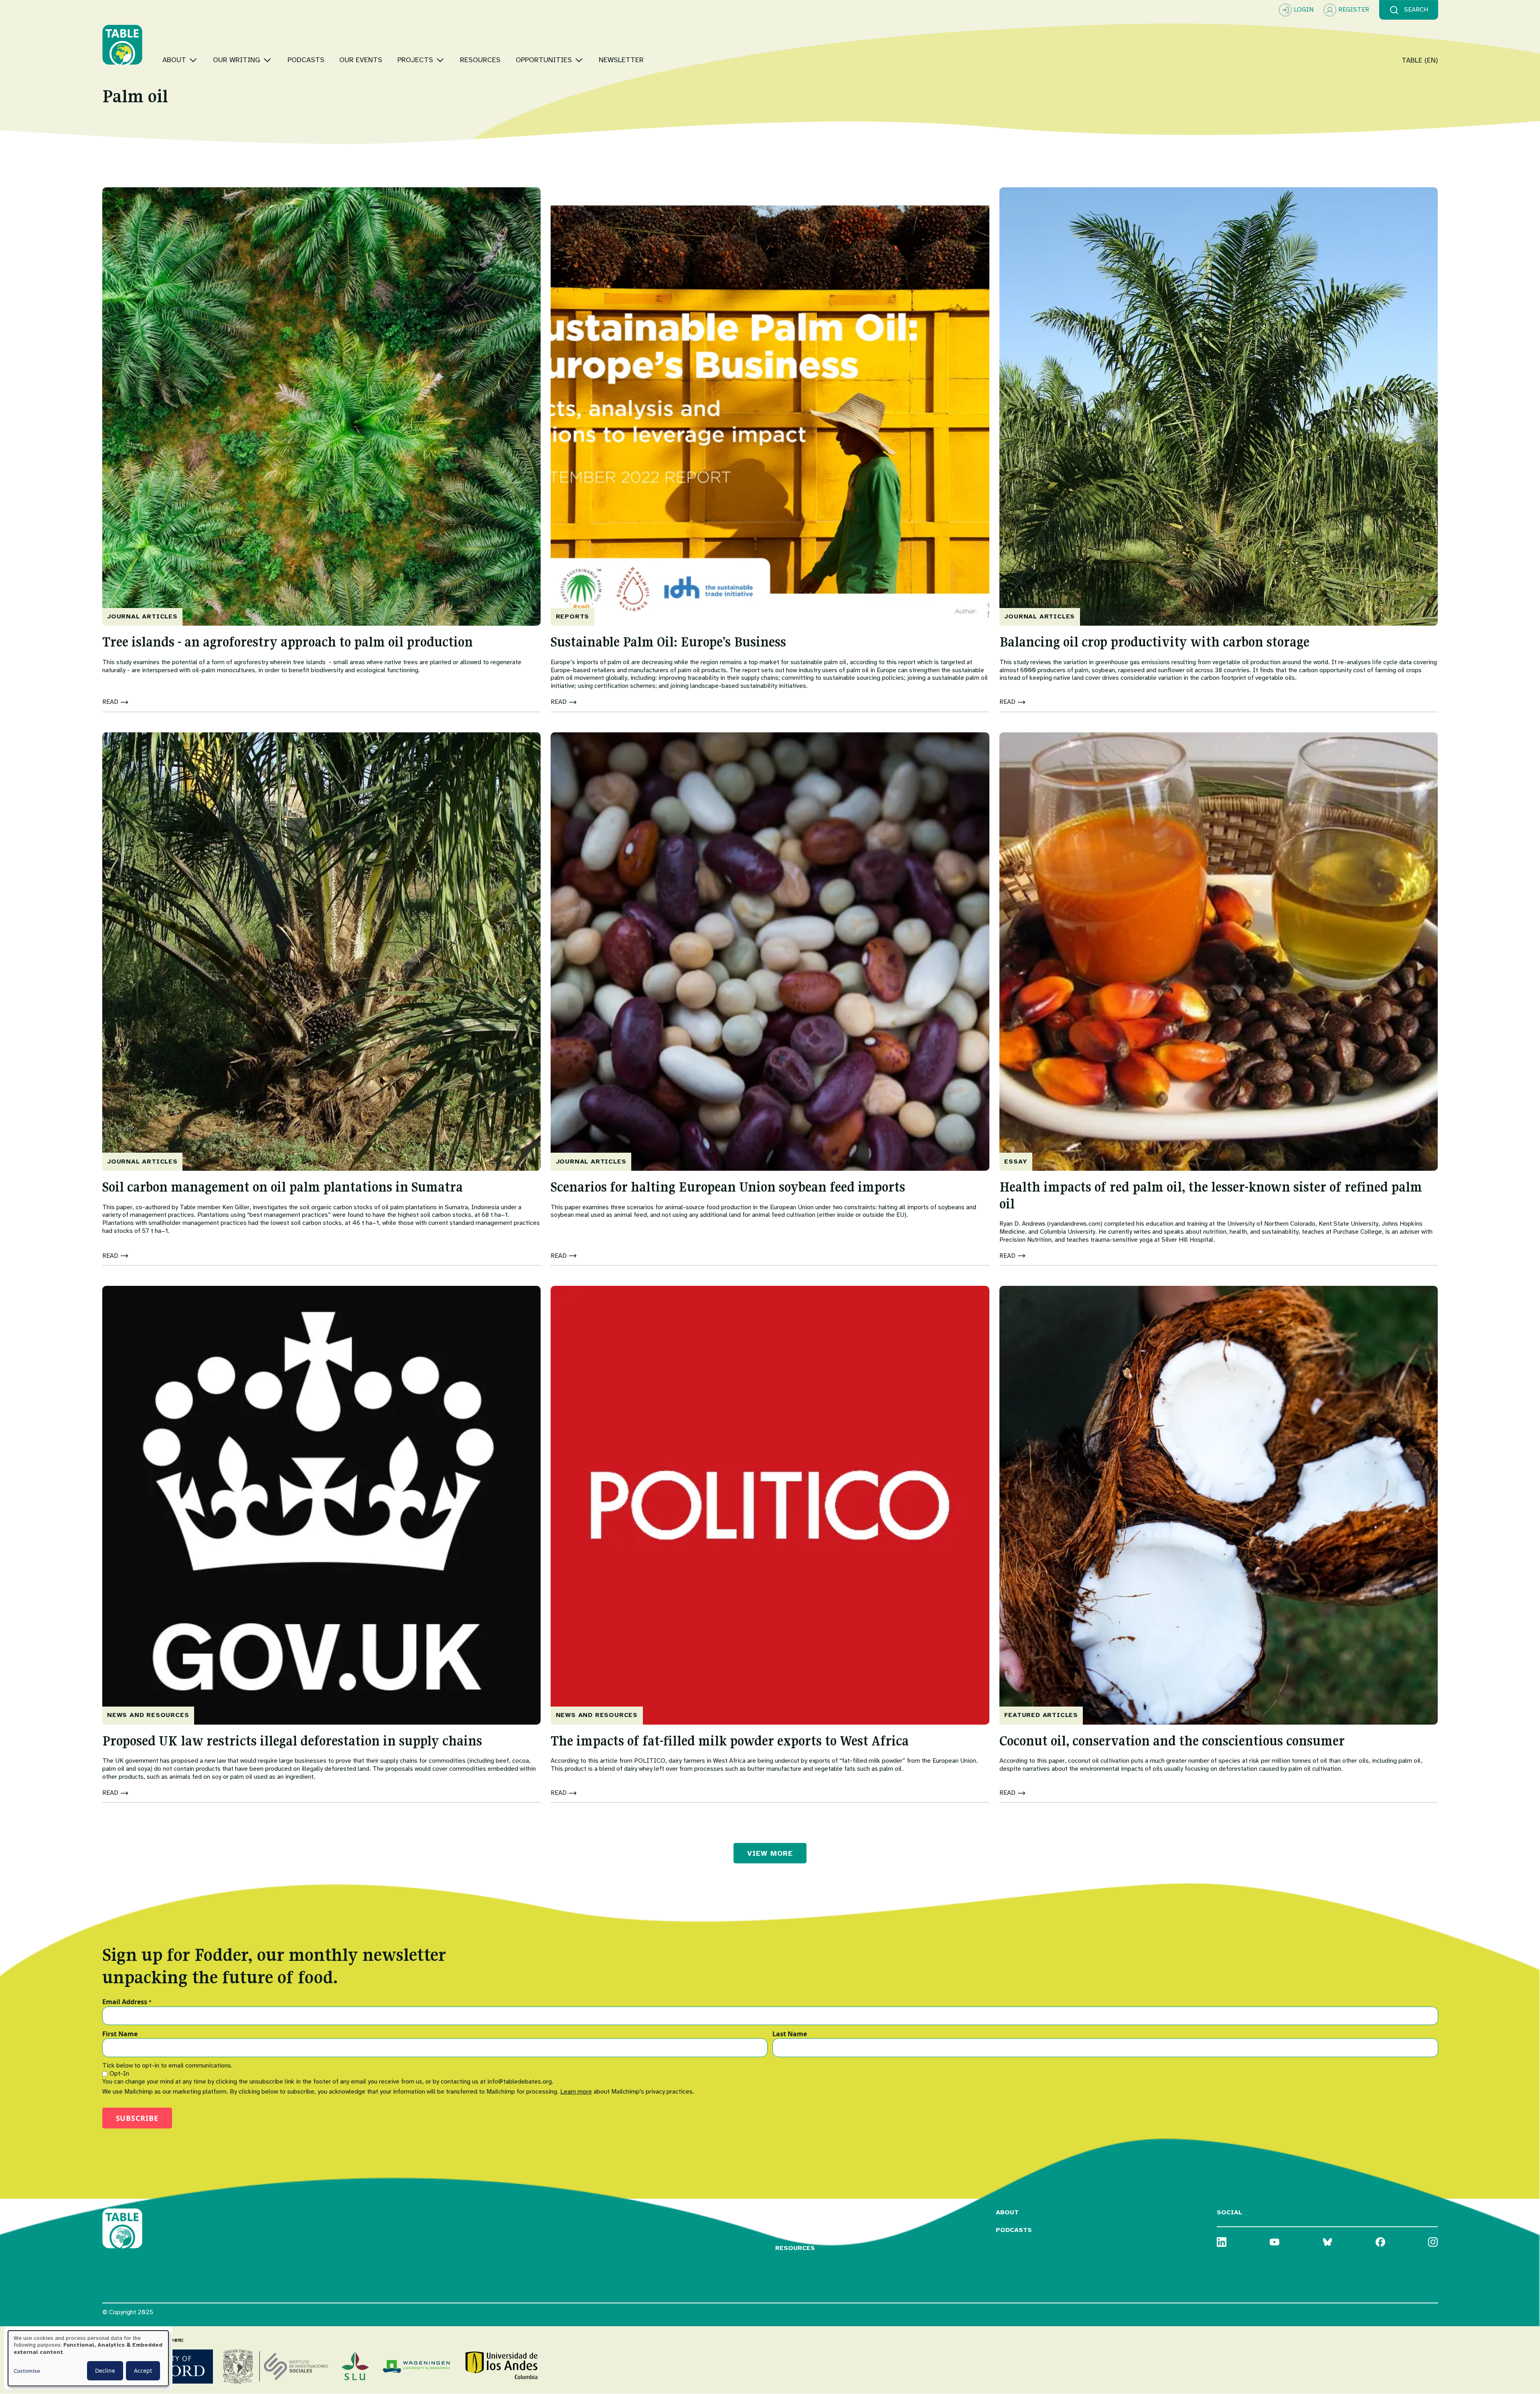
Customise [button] (27, 2371)
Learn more (576, 2092)
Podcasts (1014, 2230)
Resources (795, 2248)
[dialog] (88, 2358)
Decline (105, 2371)
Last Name (790, 2034)
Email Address (127, 2002)
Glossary (793, 2212)
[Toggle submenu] (193, 60)
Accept (143, 2371)
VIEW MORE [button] (770, 1853)
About (1007, 2212)
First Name (120, 2034)
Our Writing (798, 2230)
